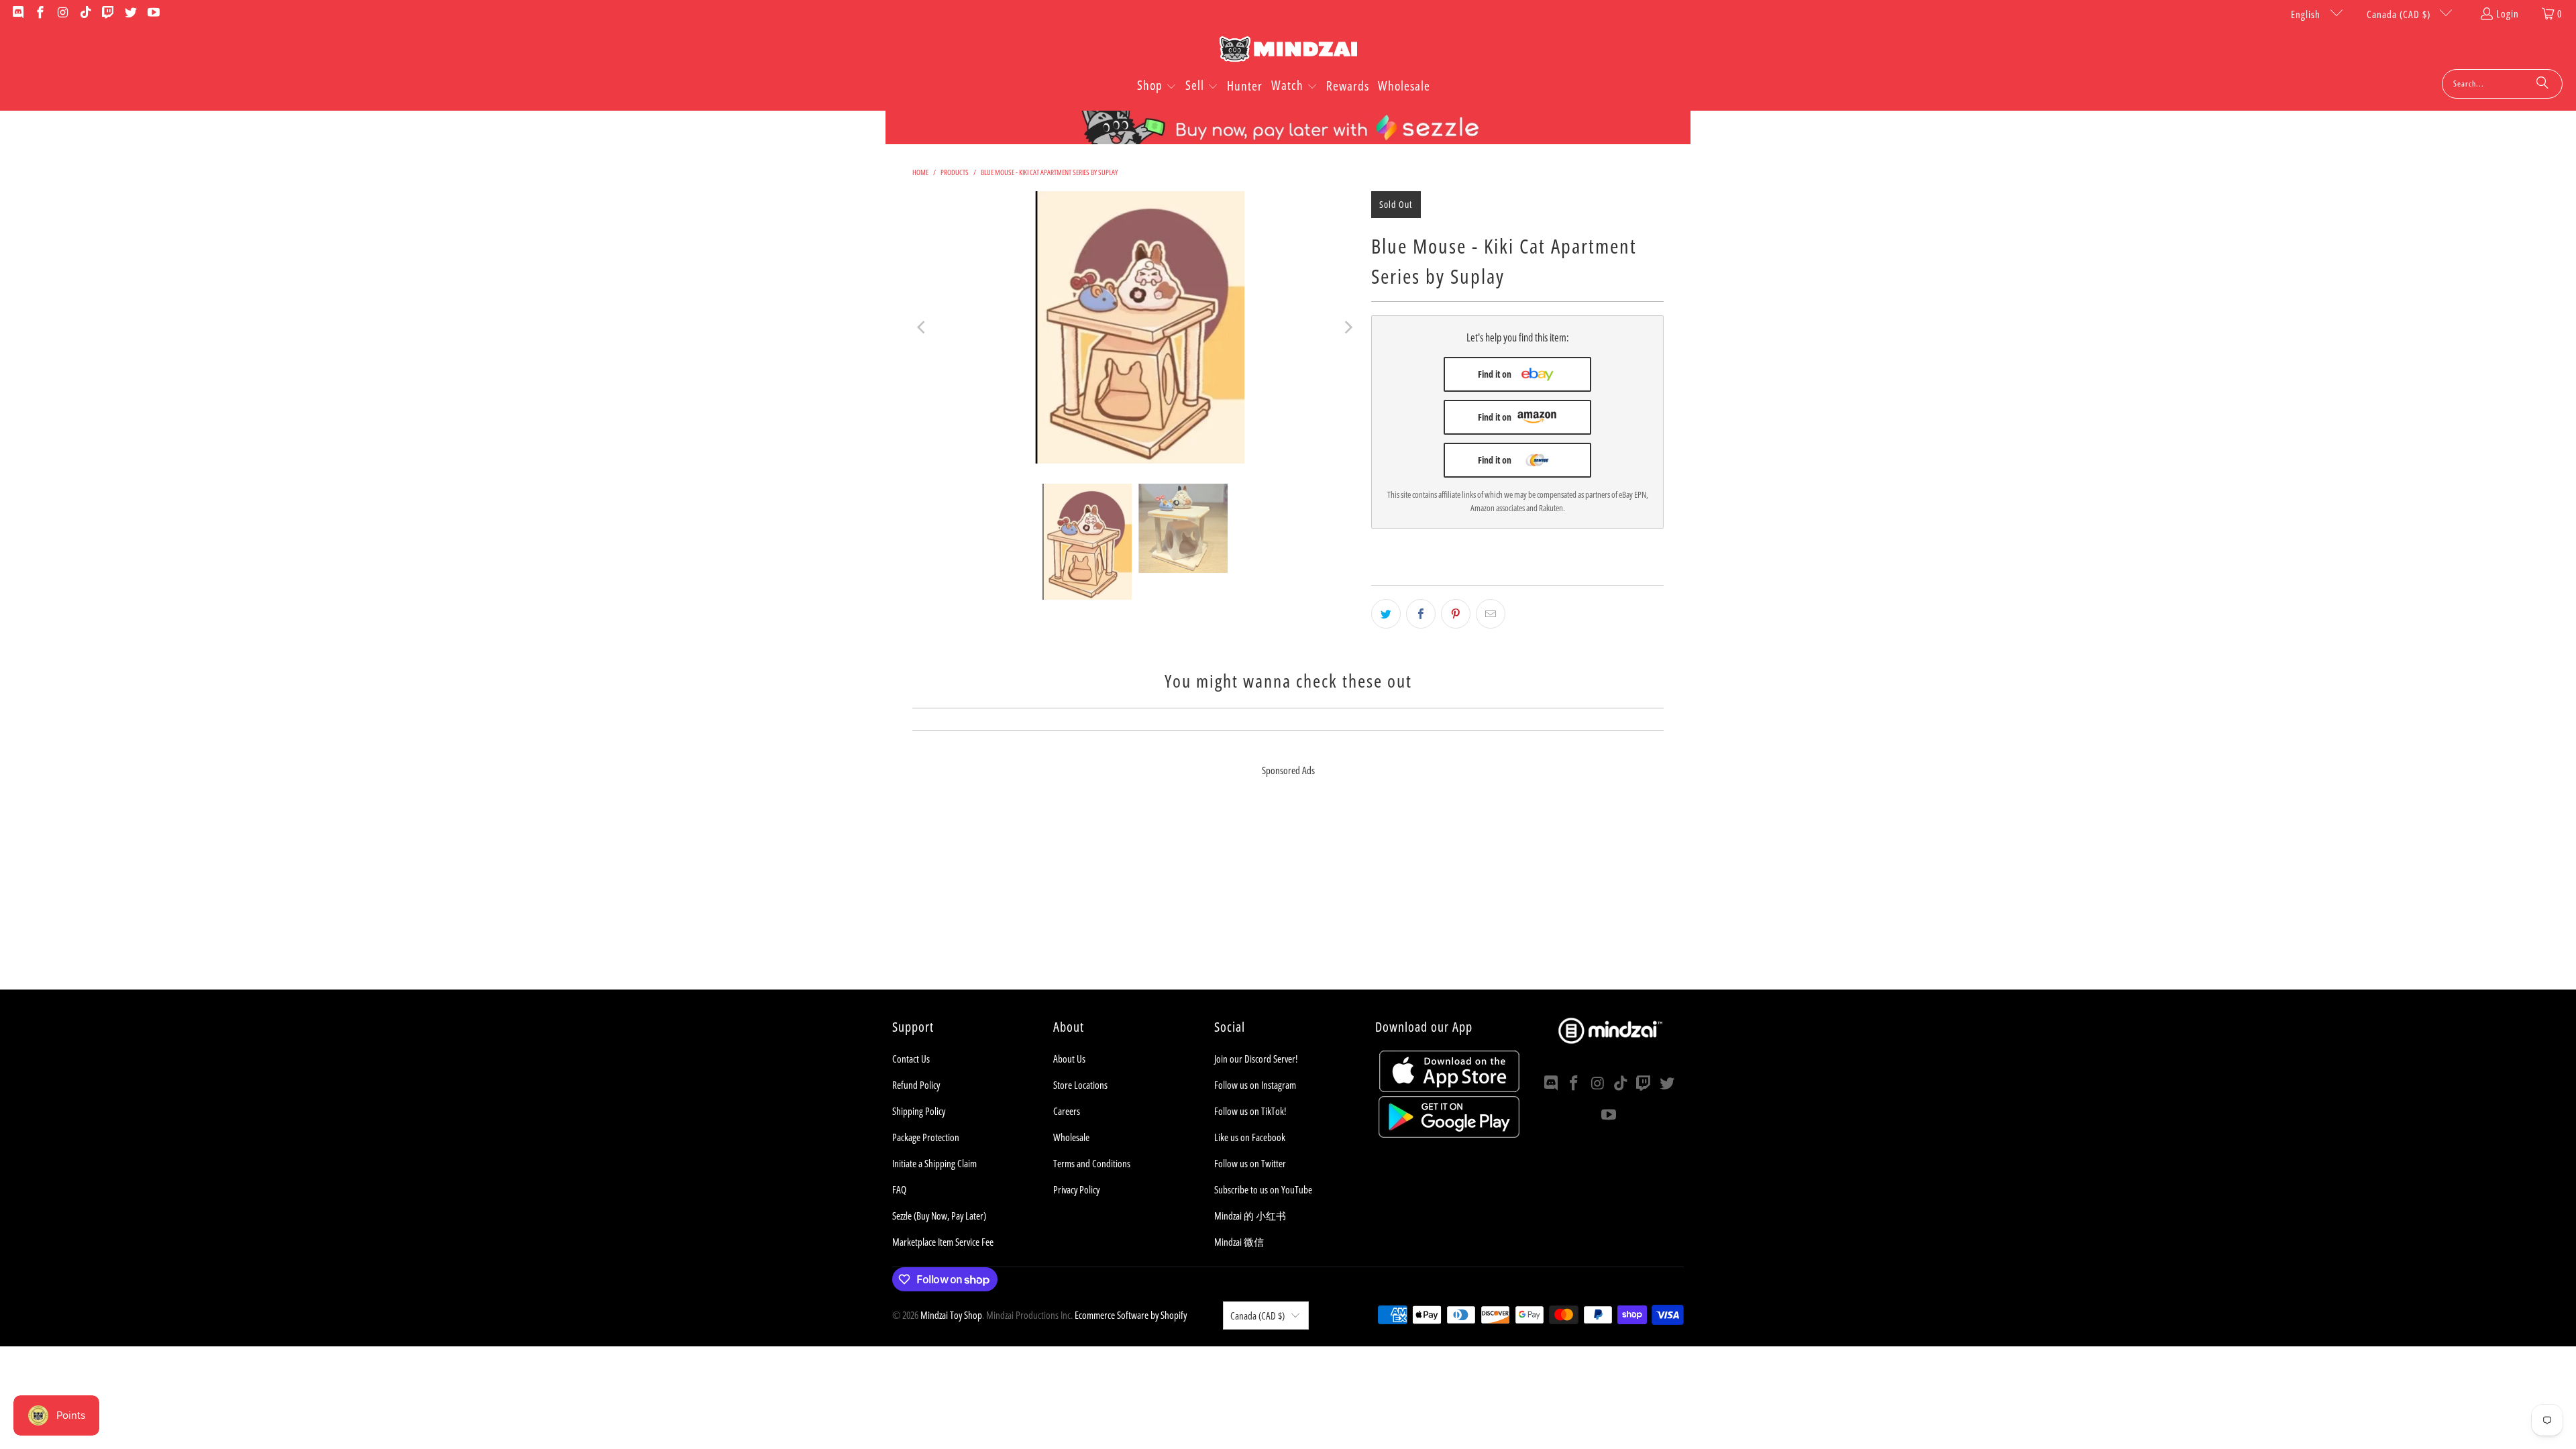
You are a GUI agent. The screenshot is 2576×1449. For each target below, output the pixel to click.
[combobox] (2502, 84)
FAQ (899, 1189)
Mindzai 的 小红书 (1250, 1216)
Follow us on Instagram (1255, 1085)
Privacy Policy (1076, 1189)
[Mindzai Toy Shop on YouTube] (153, 13)
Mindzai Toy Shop (951, 1315)
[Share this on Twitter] (1386, 614)
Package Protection (926, 1137)
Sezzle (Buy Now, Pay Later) (939, 1216)
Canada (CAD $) (2400, 14)
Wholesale (1071, 1137)
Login (2508, 13)
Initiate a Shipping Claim (934, 1163)
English (2307, 14)
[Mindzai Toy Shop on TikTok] (85, 13)
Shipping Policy (919, 1111)
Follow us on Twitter (1250, 1163)
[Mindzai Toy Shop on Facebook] (40, 13)
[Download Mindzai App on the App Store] (1449, 1088)
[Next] (1348, 327)
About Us (1069, 1059)
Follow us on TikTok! (1250, 1111)
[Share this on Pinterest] (1456, 614)
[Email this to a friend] (1491, 614)
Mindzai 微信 (1239, 1242)
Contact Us (911, 1059)
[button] (1157, 87)
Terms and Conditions (1092, 1163)
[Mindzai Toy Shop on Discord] (17, 13)
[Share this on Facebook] (1421, 614)
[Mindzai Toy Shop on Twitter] (130, 13)
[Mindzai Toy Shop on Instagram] (62, 13)
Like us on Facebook (1250, 1137)
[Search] (2542, 84)
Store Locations (1080, 1085)
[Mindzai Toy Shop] (1288, 51)
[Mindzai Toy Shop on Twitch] (108, 13)
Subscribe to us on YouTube (1263, 1189)
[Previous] (922, 327)
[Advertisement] (1288, 896)
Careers (1067, 1111)
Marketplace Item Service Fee (943, 1242)
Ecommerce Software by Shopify (1131, 1315)
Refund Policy (916, 1085)
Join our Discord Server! (1256, 1059)
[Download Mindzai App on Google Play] (1449, 1134)
